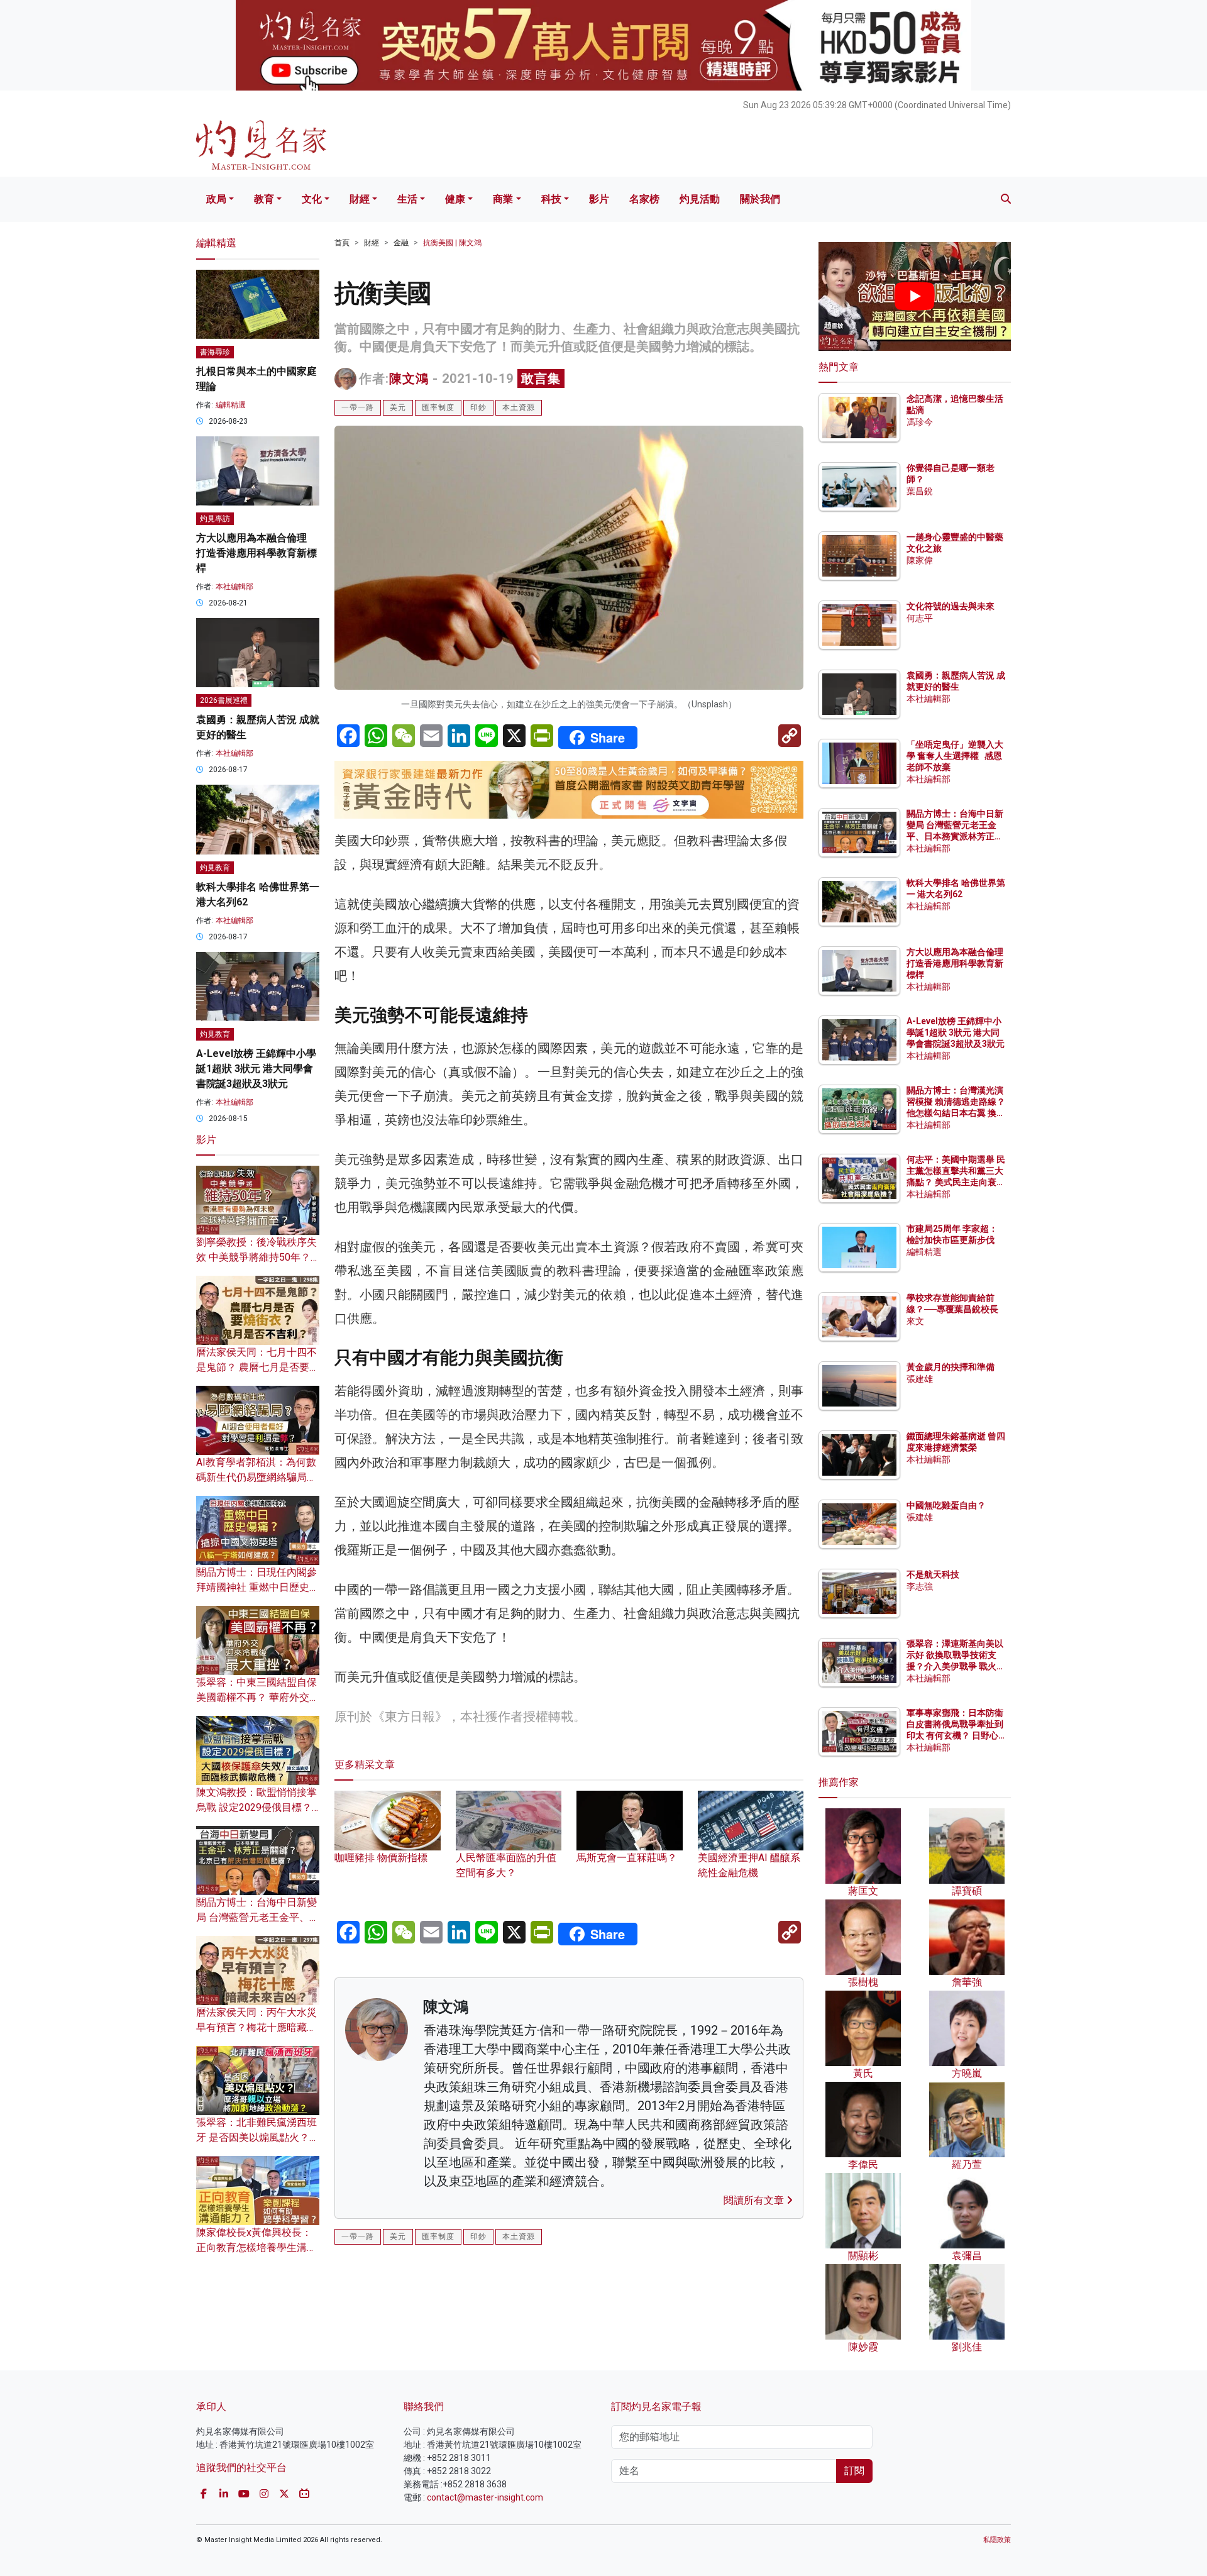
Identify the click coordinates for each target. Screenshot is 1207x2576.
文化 (312, 199)
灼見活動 (700, 199)
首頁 (342, 243)
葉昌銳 (920, 491)
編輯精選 (231, 405)
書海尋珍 (215, 352)
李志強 (920, 1586)
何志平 (920, 618)
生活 (407, 199)
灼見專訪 (215, 519)
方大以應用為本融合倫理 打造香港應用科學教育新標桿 (256, 553)
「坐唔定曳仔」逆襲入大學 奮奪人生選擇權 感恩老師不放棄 (955, 756)
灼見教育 (215, 868)
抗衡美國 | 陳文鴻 (452, 243)
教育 (264, 199)
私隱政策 (997, 2540)
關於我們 (760, 199)
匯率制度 (438, 407)
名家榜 (644, 199)
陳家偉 (920, 560)
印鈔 (478, 407)
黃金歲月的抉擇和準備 (951, 1367)
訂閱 (854, 2471)
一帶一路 (358, 407)
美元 (398, 407)
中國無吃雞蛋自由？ (946, 1505)
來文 (915, 1321)
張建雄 (920, 1379)
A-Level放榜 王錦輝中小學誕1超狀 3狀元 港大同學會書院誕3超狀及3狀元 (256, 1069)
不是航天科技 (933, 1574)
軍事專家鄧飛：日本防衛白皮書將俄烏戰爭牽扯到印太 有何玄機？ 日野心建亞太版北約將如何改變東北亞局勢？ (955, 1736)
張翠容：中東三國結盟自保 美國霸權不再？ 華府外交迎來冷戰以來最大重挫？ (258, 1697)
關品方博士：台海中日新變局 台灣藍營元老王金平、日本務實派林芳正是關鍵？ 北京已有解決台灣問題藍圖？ (956, 837)
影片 (599, 199)
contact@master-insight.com (485, 2497)
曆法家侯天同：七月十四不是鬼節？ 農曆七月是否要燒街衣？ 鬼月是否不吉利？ (258, 1367)
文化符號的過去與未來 (951, 606)
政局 (216, 199)
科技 (551, 199)
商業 (503, 199)
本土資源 (519, 407)
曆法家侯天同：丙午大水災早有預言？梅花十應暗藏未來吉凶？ (256, 2027)
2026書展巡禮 (224, 700)
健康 (455, 199)
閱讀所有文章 (755, 2200)
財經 (360, 199)
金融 (401, 243)
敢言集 (541, 379)
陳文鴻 (409, 379)
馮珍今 (920, 422)
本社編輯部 (234, 587)
